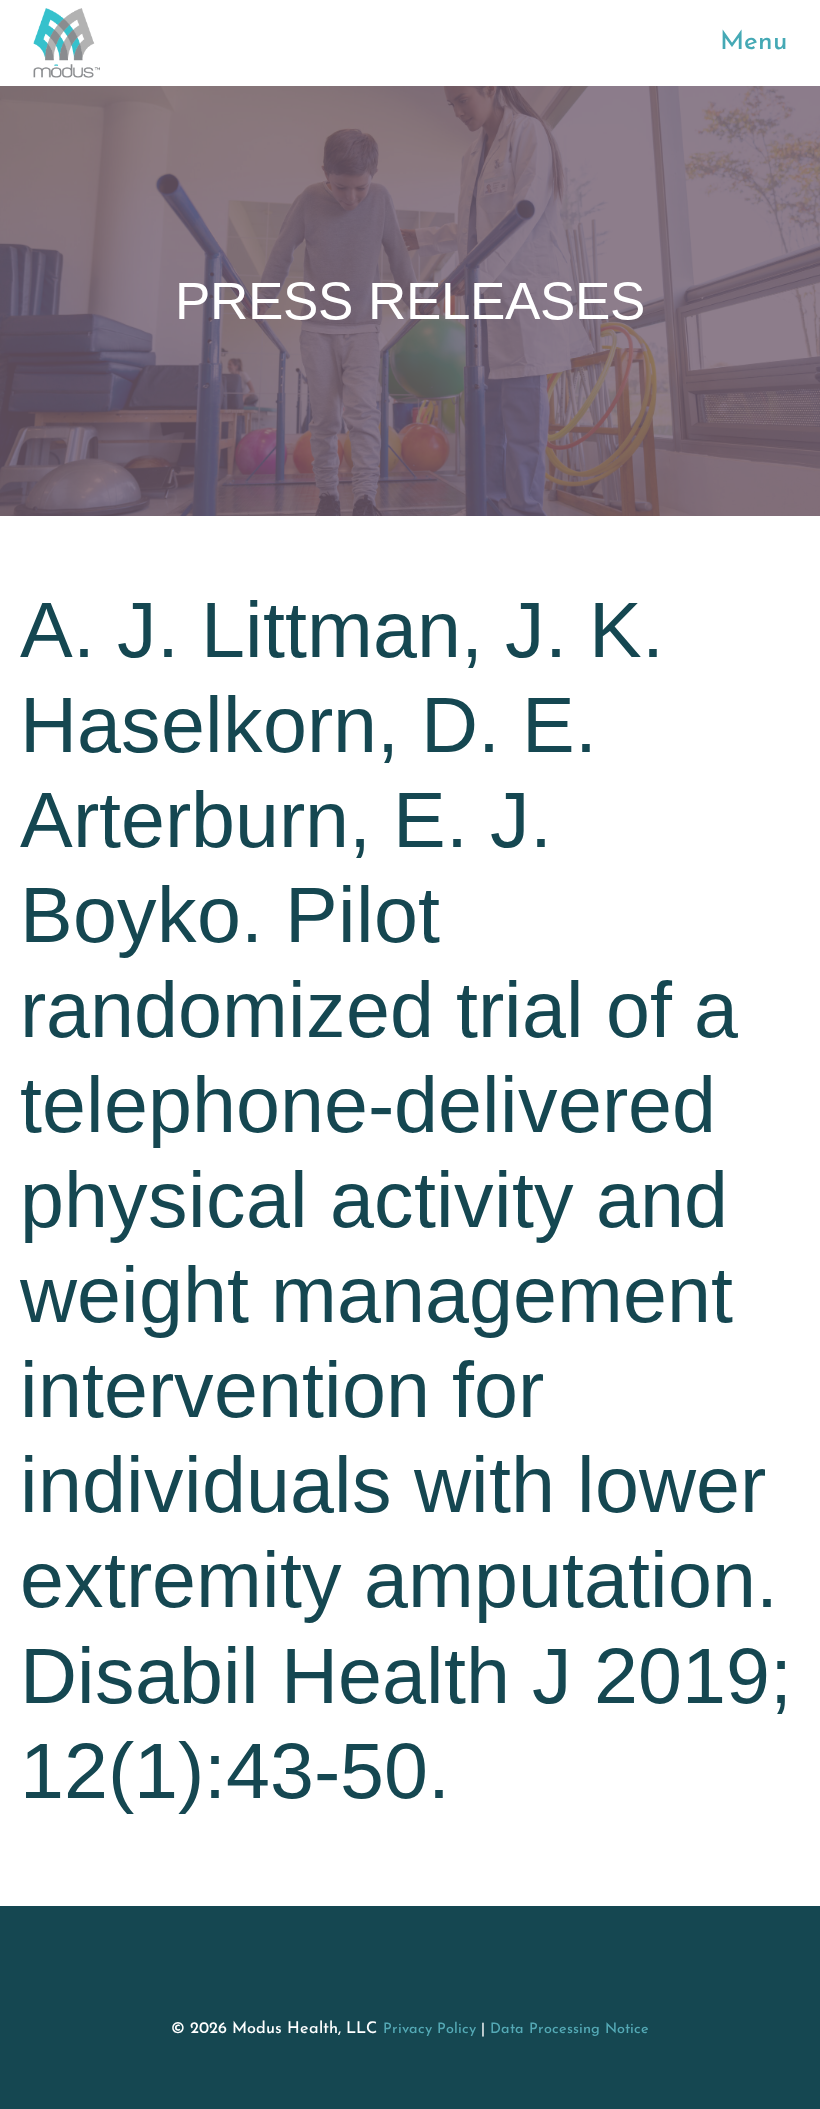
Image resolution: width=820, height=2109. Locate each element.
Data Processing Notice (569, 2029)
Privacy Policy (429, 2029)
